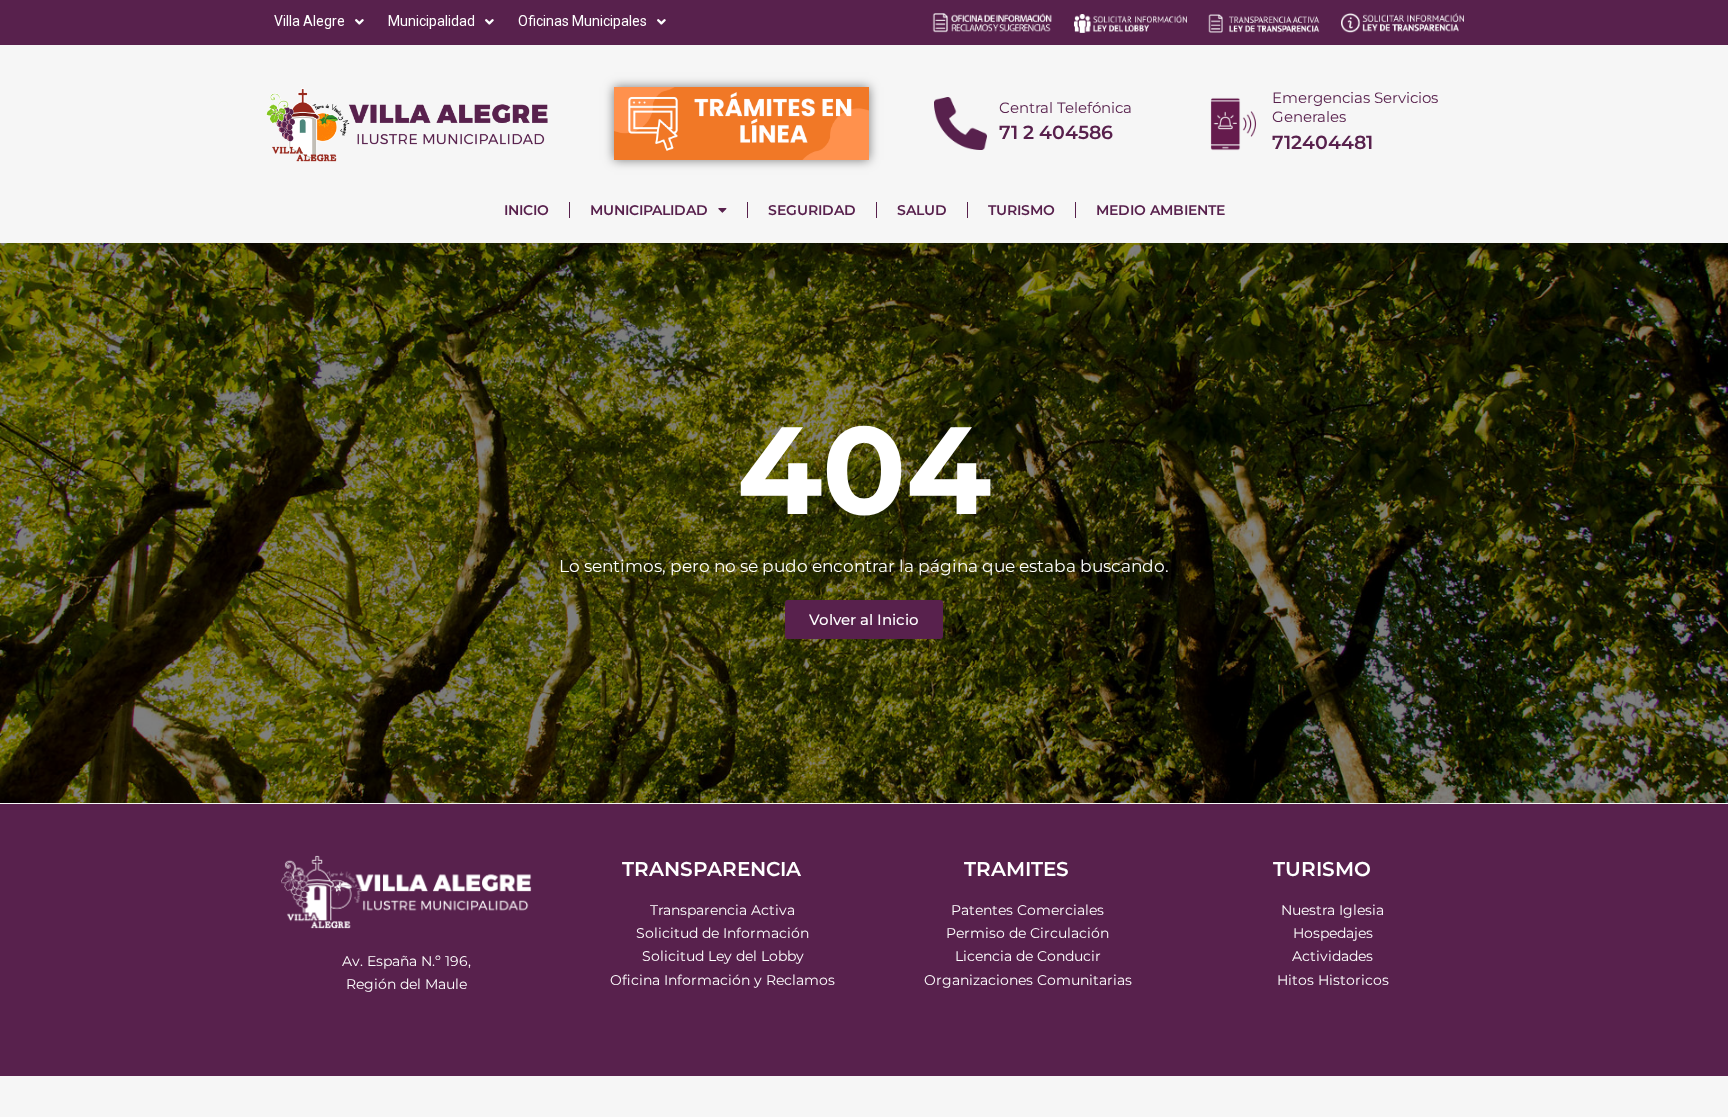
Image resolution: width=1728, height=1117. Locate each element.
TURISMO (1021, 210)
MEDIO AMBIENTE (1160, 210)
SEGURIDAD (812, 210)
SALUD (922, 210)
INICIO (526, 210)
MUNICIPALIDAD (649, 210)
